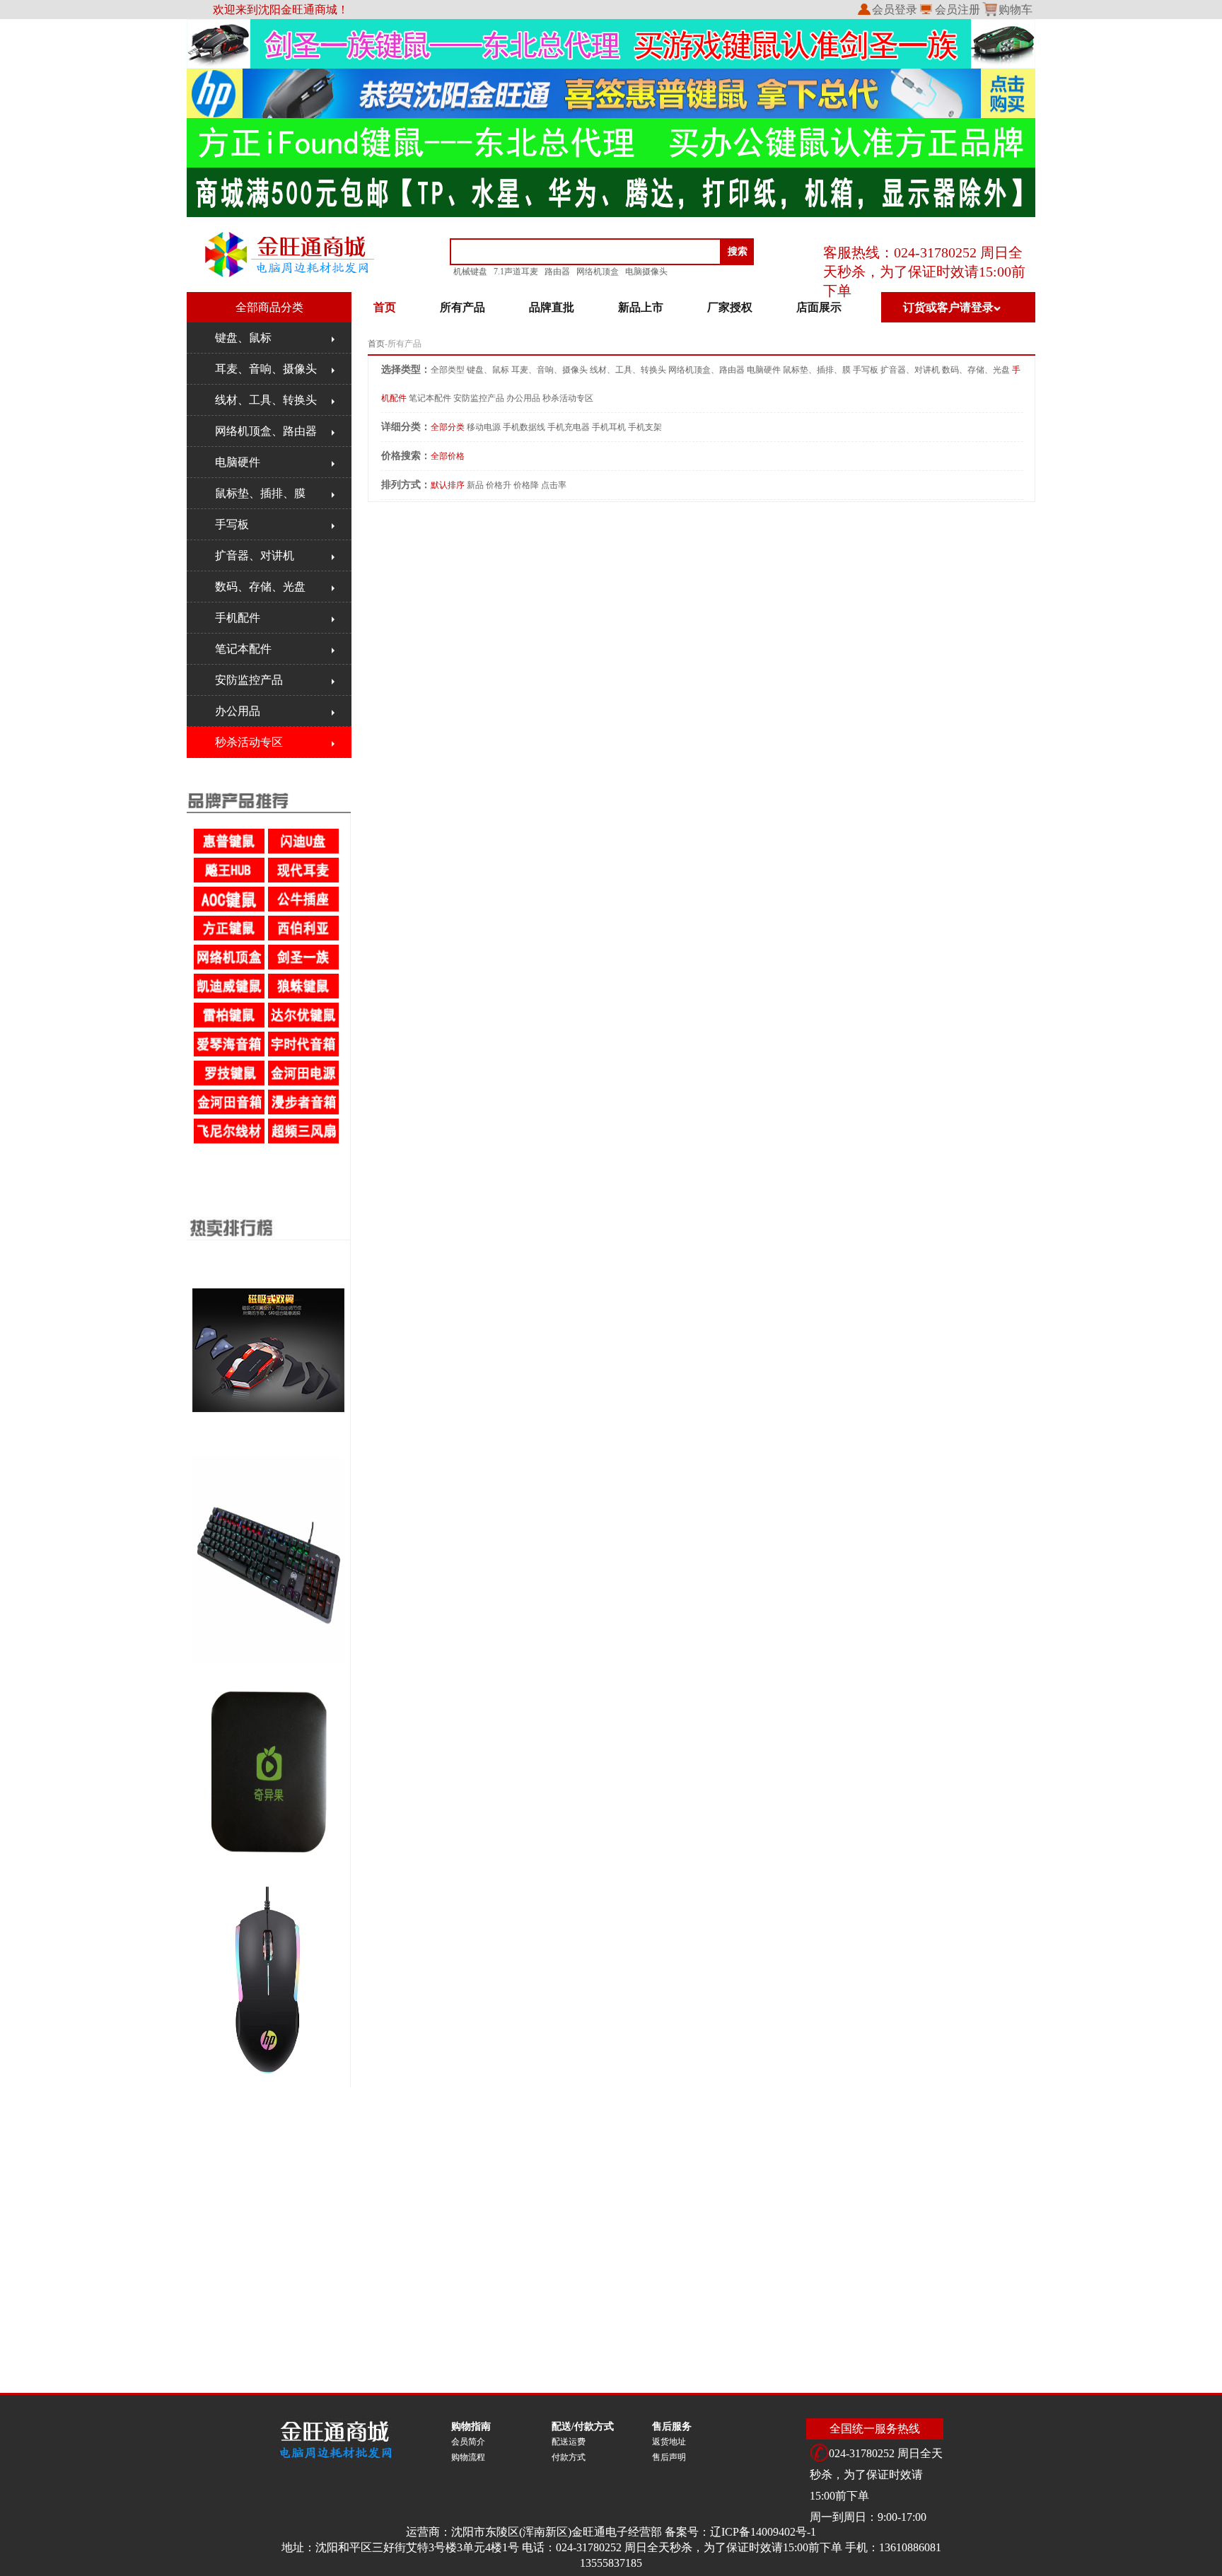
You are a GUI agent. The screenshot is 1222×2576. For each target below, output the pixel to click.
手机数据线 (524, 427)
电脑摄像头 (646, 272)
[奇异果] (230, 967)
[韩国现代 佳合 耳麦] (304, 880)
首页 (376, 344)
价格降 (526, 485)
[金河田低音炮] (230, 1112)
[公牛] (304, 909)
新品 (475, 485)
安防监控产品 (249, 680)
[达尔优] (304, 1025)
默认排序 (448, 485)
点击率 (554, 485)
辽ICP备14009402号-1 (763, 2532)
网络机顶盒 (598, 272)
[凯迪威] (230, 996)
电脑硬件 (238, 462)
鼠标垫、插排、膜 (260, 493)
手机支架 (645, 427)
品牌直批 (552, 307)
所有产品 (462, 307)
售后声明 (669, 2457)
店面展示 (819, 307)
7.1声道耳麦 (516, 272)
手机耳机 (609, 427)
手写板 (232, 524)
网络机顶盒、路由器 (266, 431)
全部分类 (448, 427)
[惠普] (230, 851)
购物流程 (468, 2457)
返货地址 (669, 2442)
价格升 (499, 485)
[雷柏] (230, 1025)
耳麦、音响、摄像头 (266, 369)
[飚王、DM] (230, 880)
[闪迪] (304, 851)
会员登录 (895, 10)
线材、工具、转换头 (266, 400)
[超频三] (304, 1141)
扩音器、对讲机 (255, 555)
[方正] (230, 938)
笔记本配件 (243, 649)
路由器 (557, 272)
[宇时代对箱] (304, 1054)
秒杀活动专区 (249, 742)
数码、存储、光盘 (260, 587)
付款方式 (569, 2457)
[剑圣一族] (304, 967)
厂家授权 (730, 307)
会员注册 (958, 10)
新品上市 (641, 307)
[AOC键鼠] (230, 909)
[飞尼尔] (230, 1141)
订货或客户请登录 (948, 307)
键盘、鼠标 (243, 338)
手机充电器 (569, 427)
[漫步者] (304, 1112)
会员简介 (468, 2442)
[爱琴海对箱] (230, 1054)
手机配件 (238, 618)
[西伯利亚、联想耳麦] (304, 938)
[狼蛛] (304, 996)
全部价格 (448, 456)
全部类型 (448, 370)
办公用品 (238, 711)
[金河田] (304, 1083)
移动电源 (484, 427)
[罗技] (230, 1083)
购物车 (1016, 10)
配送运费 (569, 2442)
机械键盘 (470, 272)
